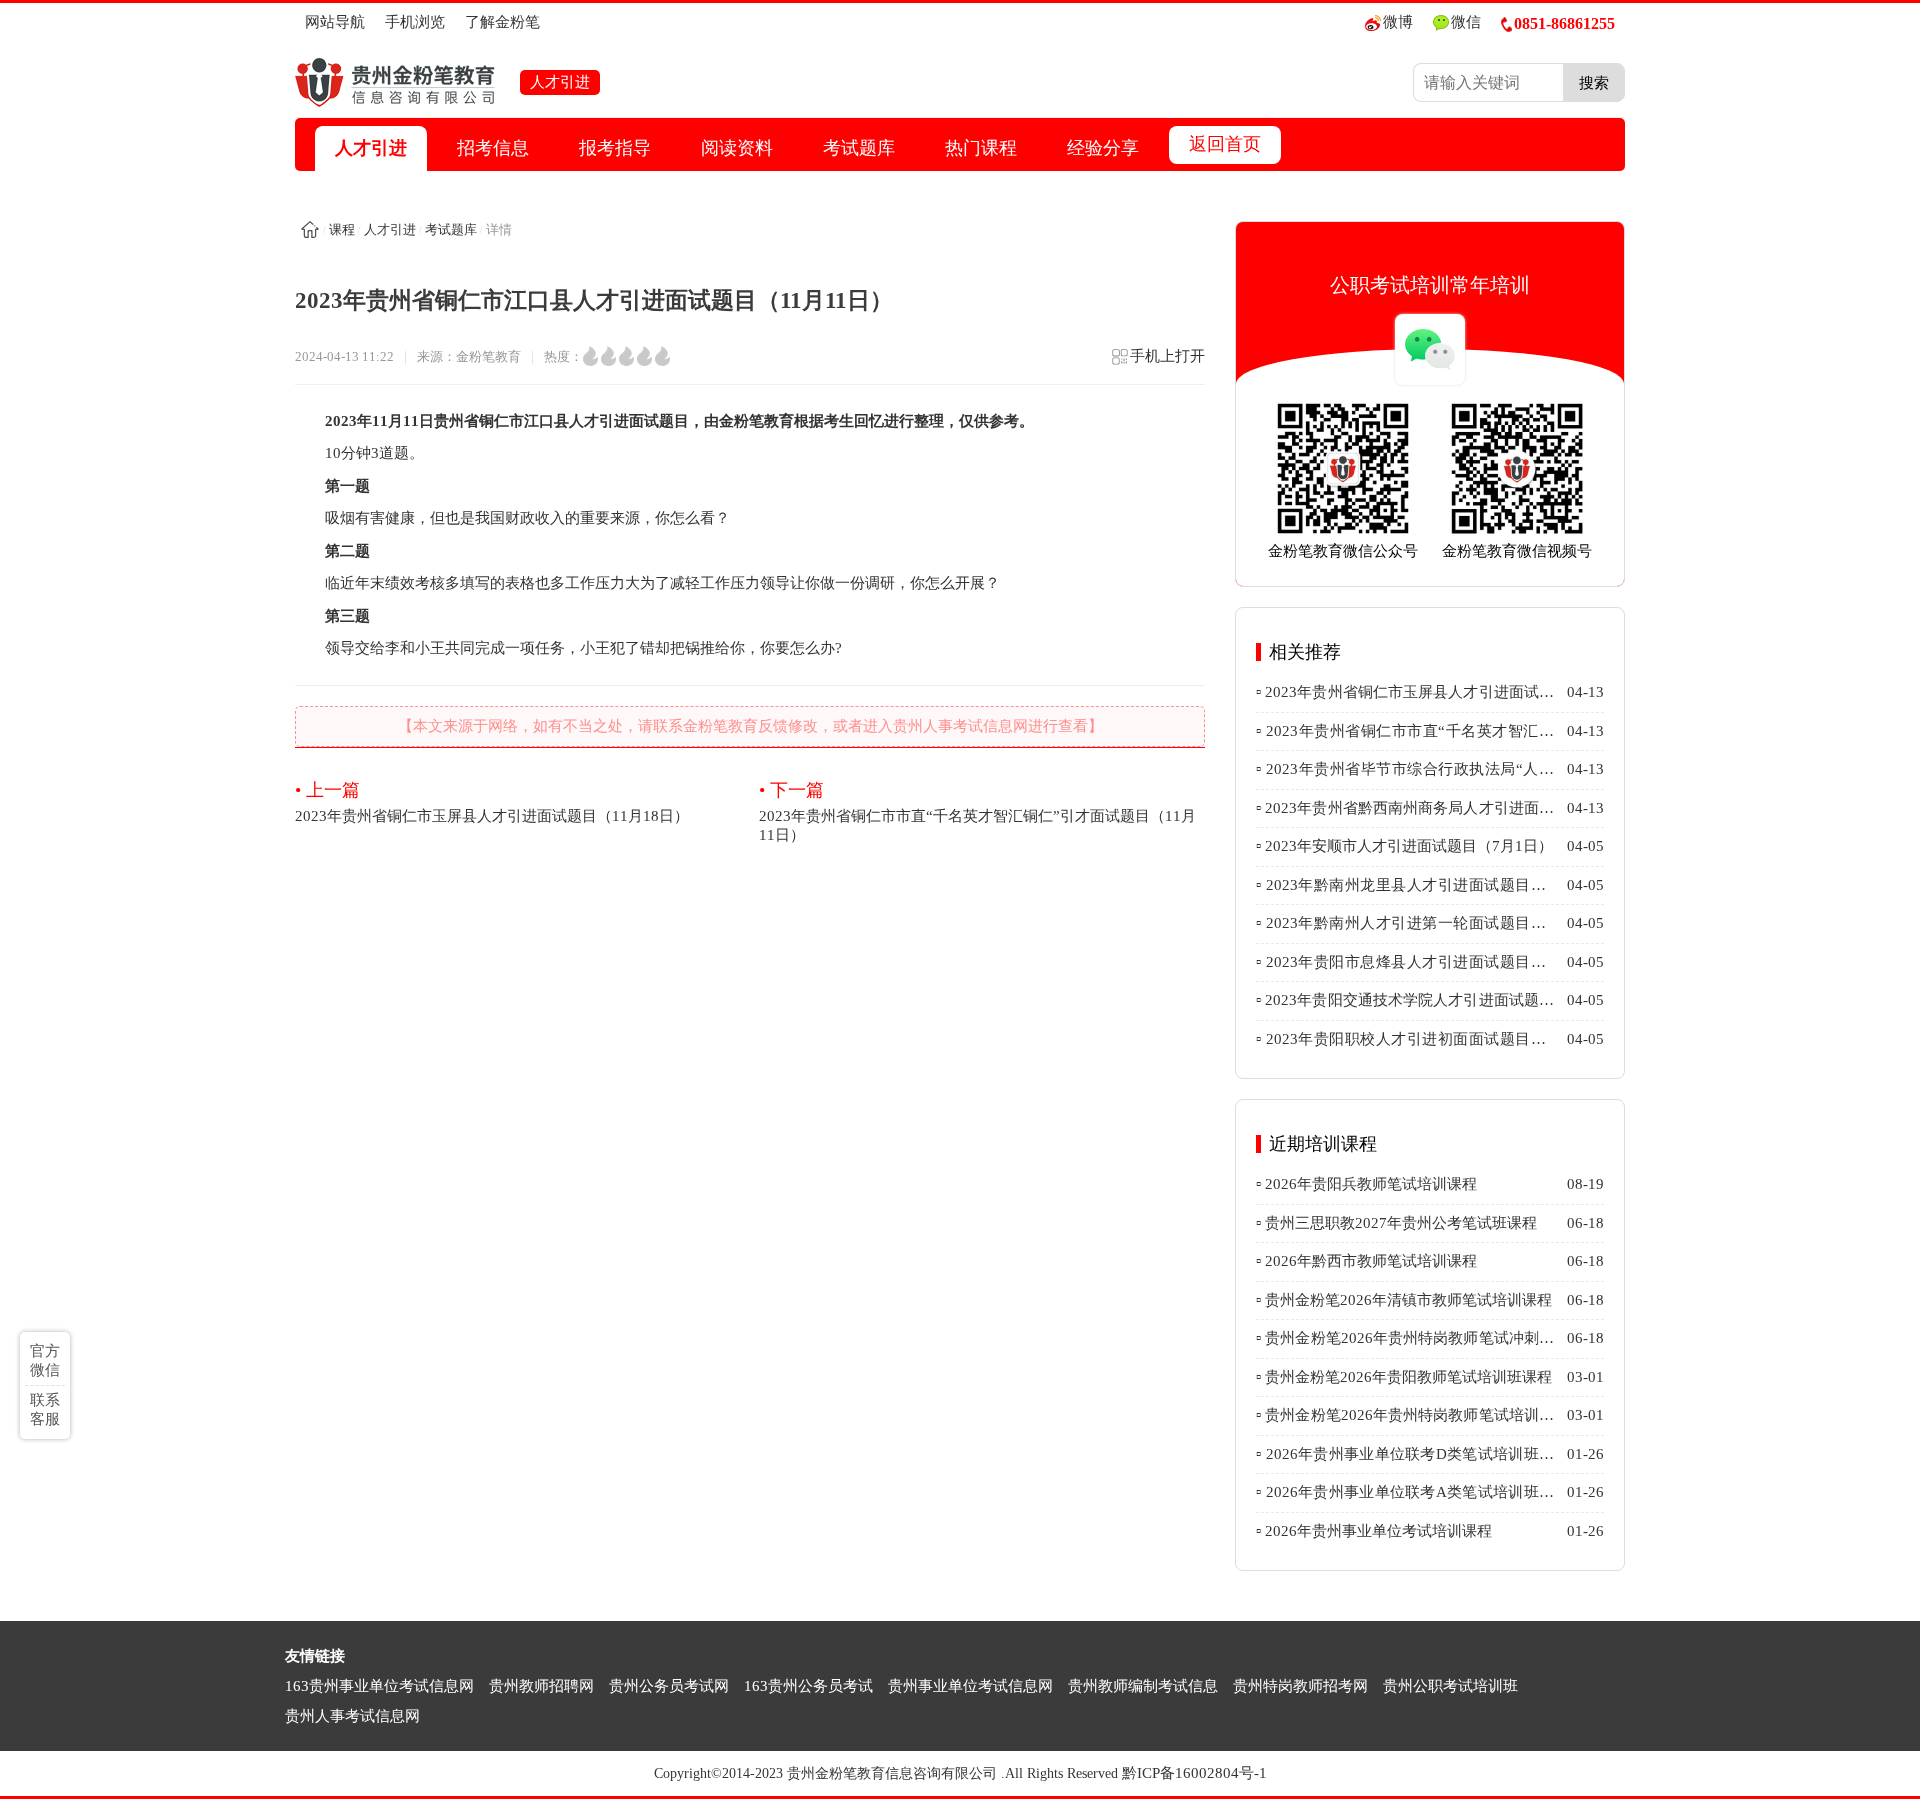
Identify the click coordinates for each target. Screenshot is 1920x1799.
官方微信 (45, 1360)
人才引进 (371, 148)
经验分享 (1103, 148)
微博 (1398, 22)
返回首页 (1225, 144)
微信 (1466, 22)
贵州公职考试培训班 (1450, 1686)
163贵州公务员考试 (808, 1686)
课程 (342, 229)
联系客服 (45, 1409)
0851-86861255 (1564, 23)
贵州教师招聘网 (541, 1686)
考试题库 (859, 148)
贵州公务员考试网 (669, 1686)
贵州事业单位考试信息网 (970, 1686)
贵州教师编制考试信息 (1143, 1686)
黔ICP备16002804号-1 (1194, 1773)
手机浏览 (415, 22)
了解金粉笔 (502, 22)
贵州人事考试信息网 (352, 1716)
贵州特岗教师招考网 (1300, 1686)
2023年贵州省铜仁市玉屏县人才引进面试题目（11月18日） (492, 802)
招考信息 (493, 148)
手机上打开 (1167, 356)
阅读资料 (737, 148)
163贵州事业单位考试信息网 (379, 1686)
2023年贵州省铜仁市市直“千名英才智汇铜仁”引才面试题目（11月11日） (977, 811)
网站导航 (335, 22)
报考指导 (615, 148)
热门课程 (981, 148)
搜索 (1594, 82)
